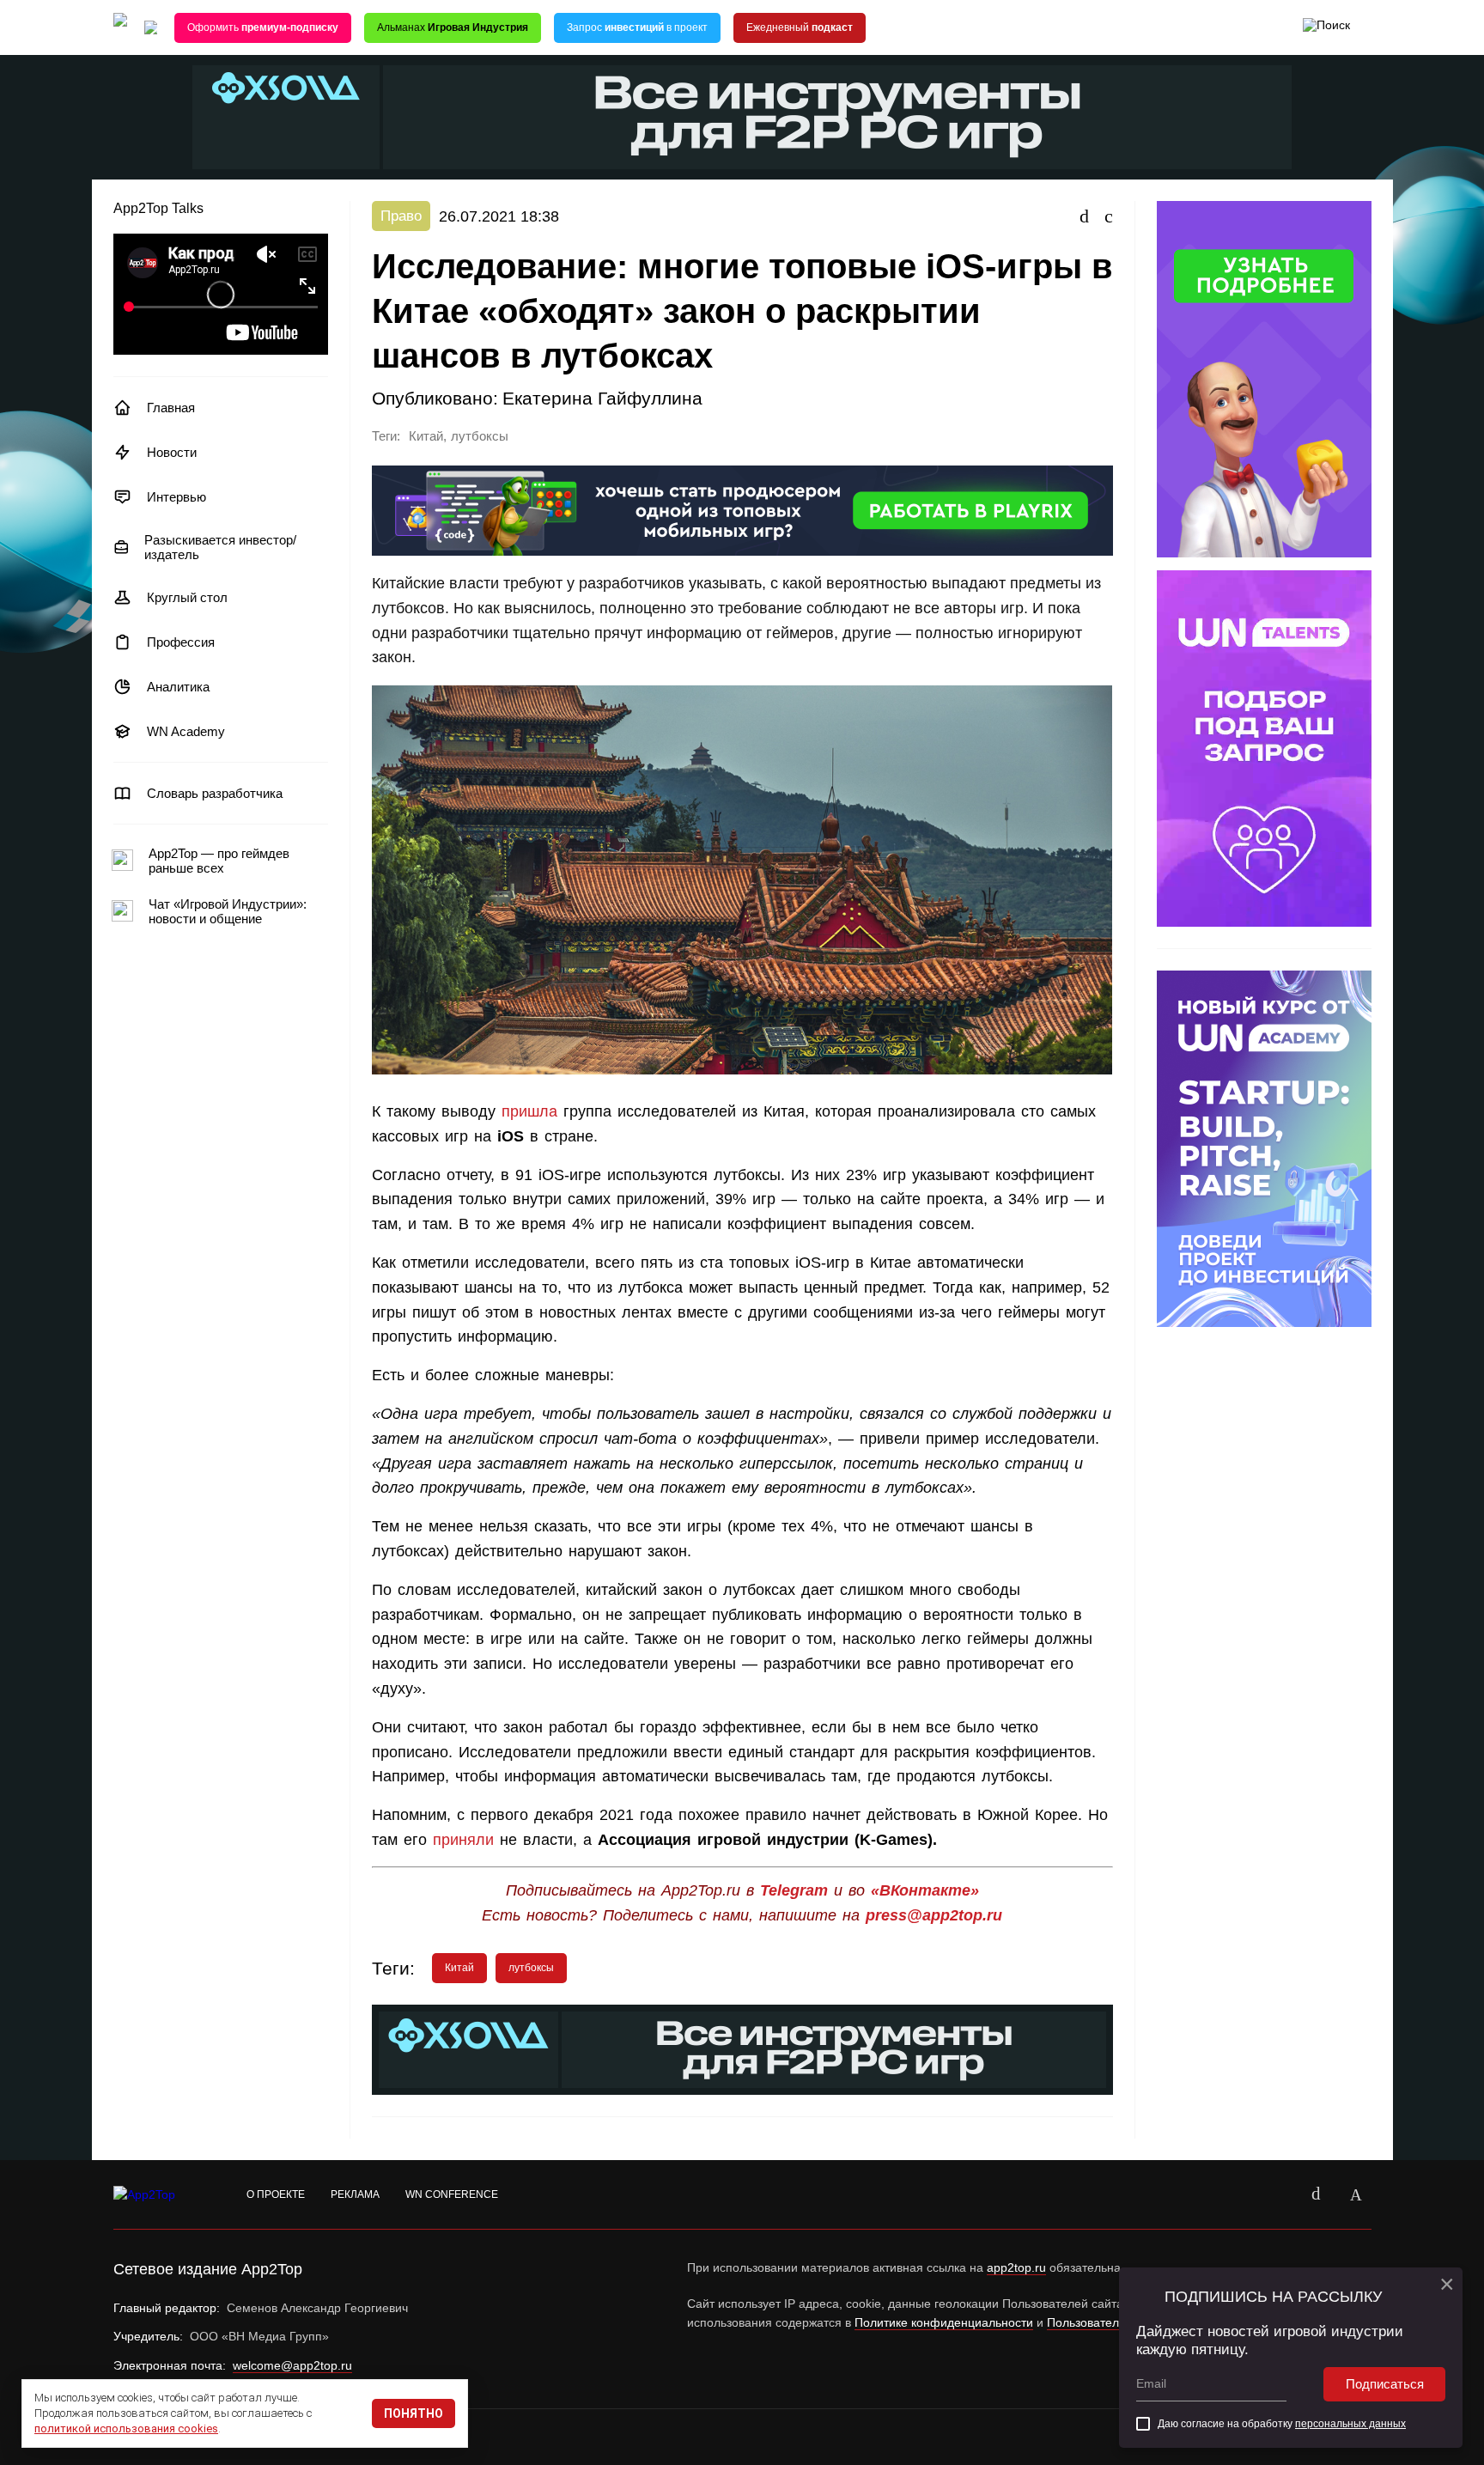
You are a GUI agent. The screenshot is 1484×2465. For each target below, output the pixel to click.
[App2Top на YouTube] (1277, 2194)
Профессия (181, 642)
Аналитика (178, 687)
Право (401, 216)
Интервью (176, 497)
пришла (529, 1111)
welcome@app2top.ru (292, 2365)
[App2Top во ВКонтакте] (1317, 2194)
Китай (426, 436)
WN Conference (452, 2194)
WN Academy (186, 731)
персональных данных (1350, 2424)
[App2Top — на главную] (161, 2195)
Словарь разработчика (215, 793)
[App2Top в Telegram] (1356, 2194)
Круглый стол (187, 597)
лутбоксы (480, 436)
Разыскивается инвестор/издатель (220, 547)
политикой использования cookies (126, 2428)
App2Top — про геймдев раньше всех (219, 861)
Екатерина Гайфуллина (602, 398)
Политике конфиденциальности (944, 2322)
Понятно (414, 2413)
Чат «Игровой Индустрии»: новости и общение (228, 911)
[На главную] (120, 28)
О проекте (276, 2194)
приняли (460, 1840)
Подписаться (1385, 2384)
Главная (171, 408)
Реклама (355, 2194)
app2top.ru (1016, 2267)
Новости (172, 452)
